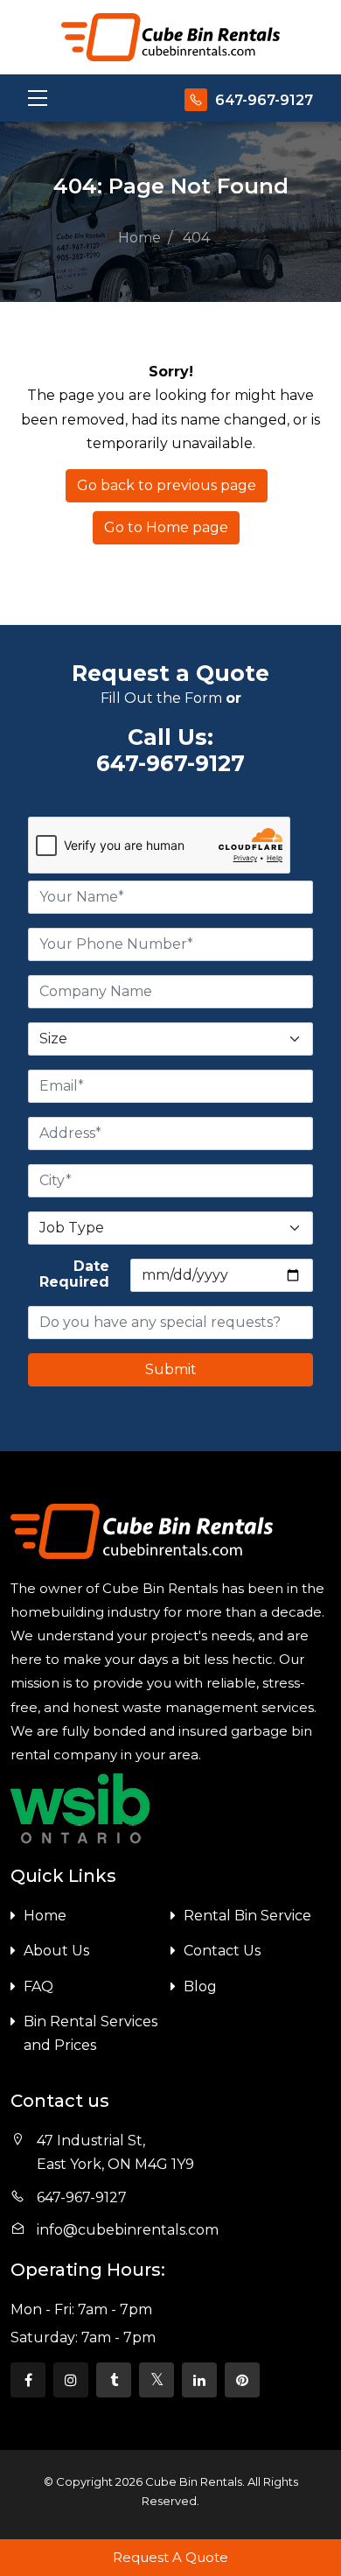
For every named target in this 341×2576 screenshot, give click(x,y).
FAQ (38, 1986)
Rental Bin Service (247, 1916)
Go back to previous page (167, 485)
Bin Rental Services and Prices (90, 2033)
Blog (200, 1986)
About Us (56, 1951)
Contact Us (222, 1951)
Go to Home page (166, 527)
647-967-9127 (264, 100)
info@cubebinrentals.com (128, 2230)
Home (45, 1916)
